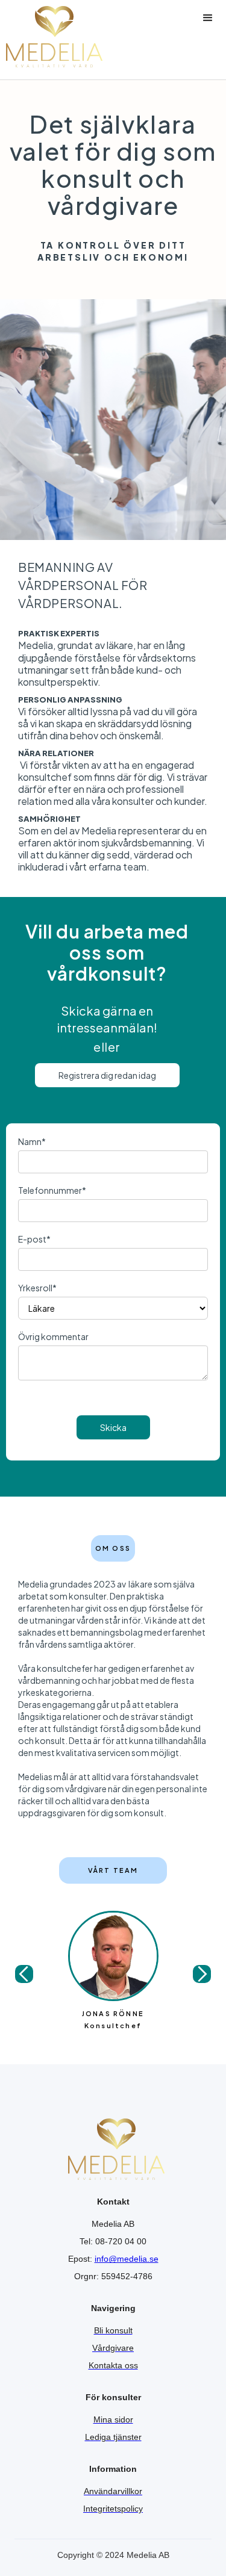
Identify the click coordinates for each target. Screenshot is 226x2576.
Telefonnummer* (52, 1190)
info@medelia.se (127, 2259)
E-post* (34, 1239)
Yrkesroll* (37, 1288)
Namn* (32, 1141)
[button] (208, 37)
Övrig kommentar (53, 1336)
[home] (51, 37)
